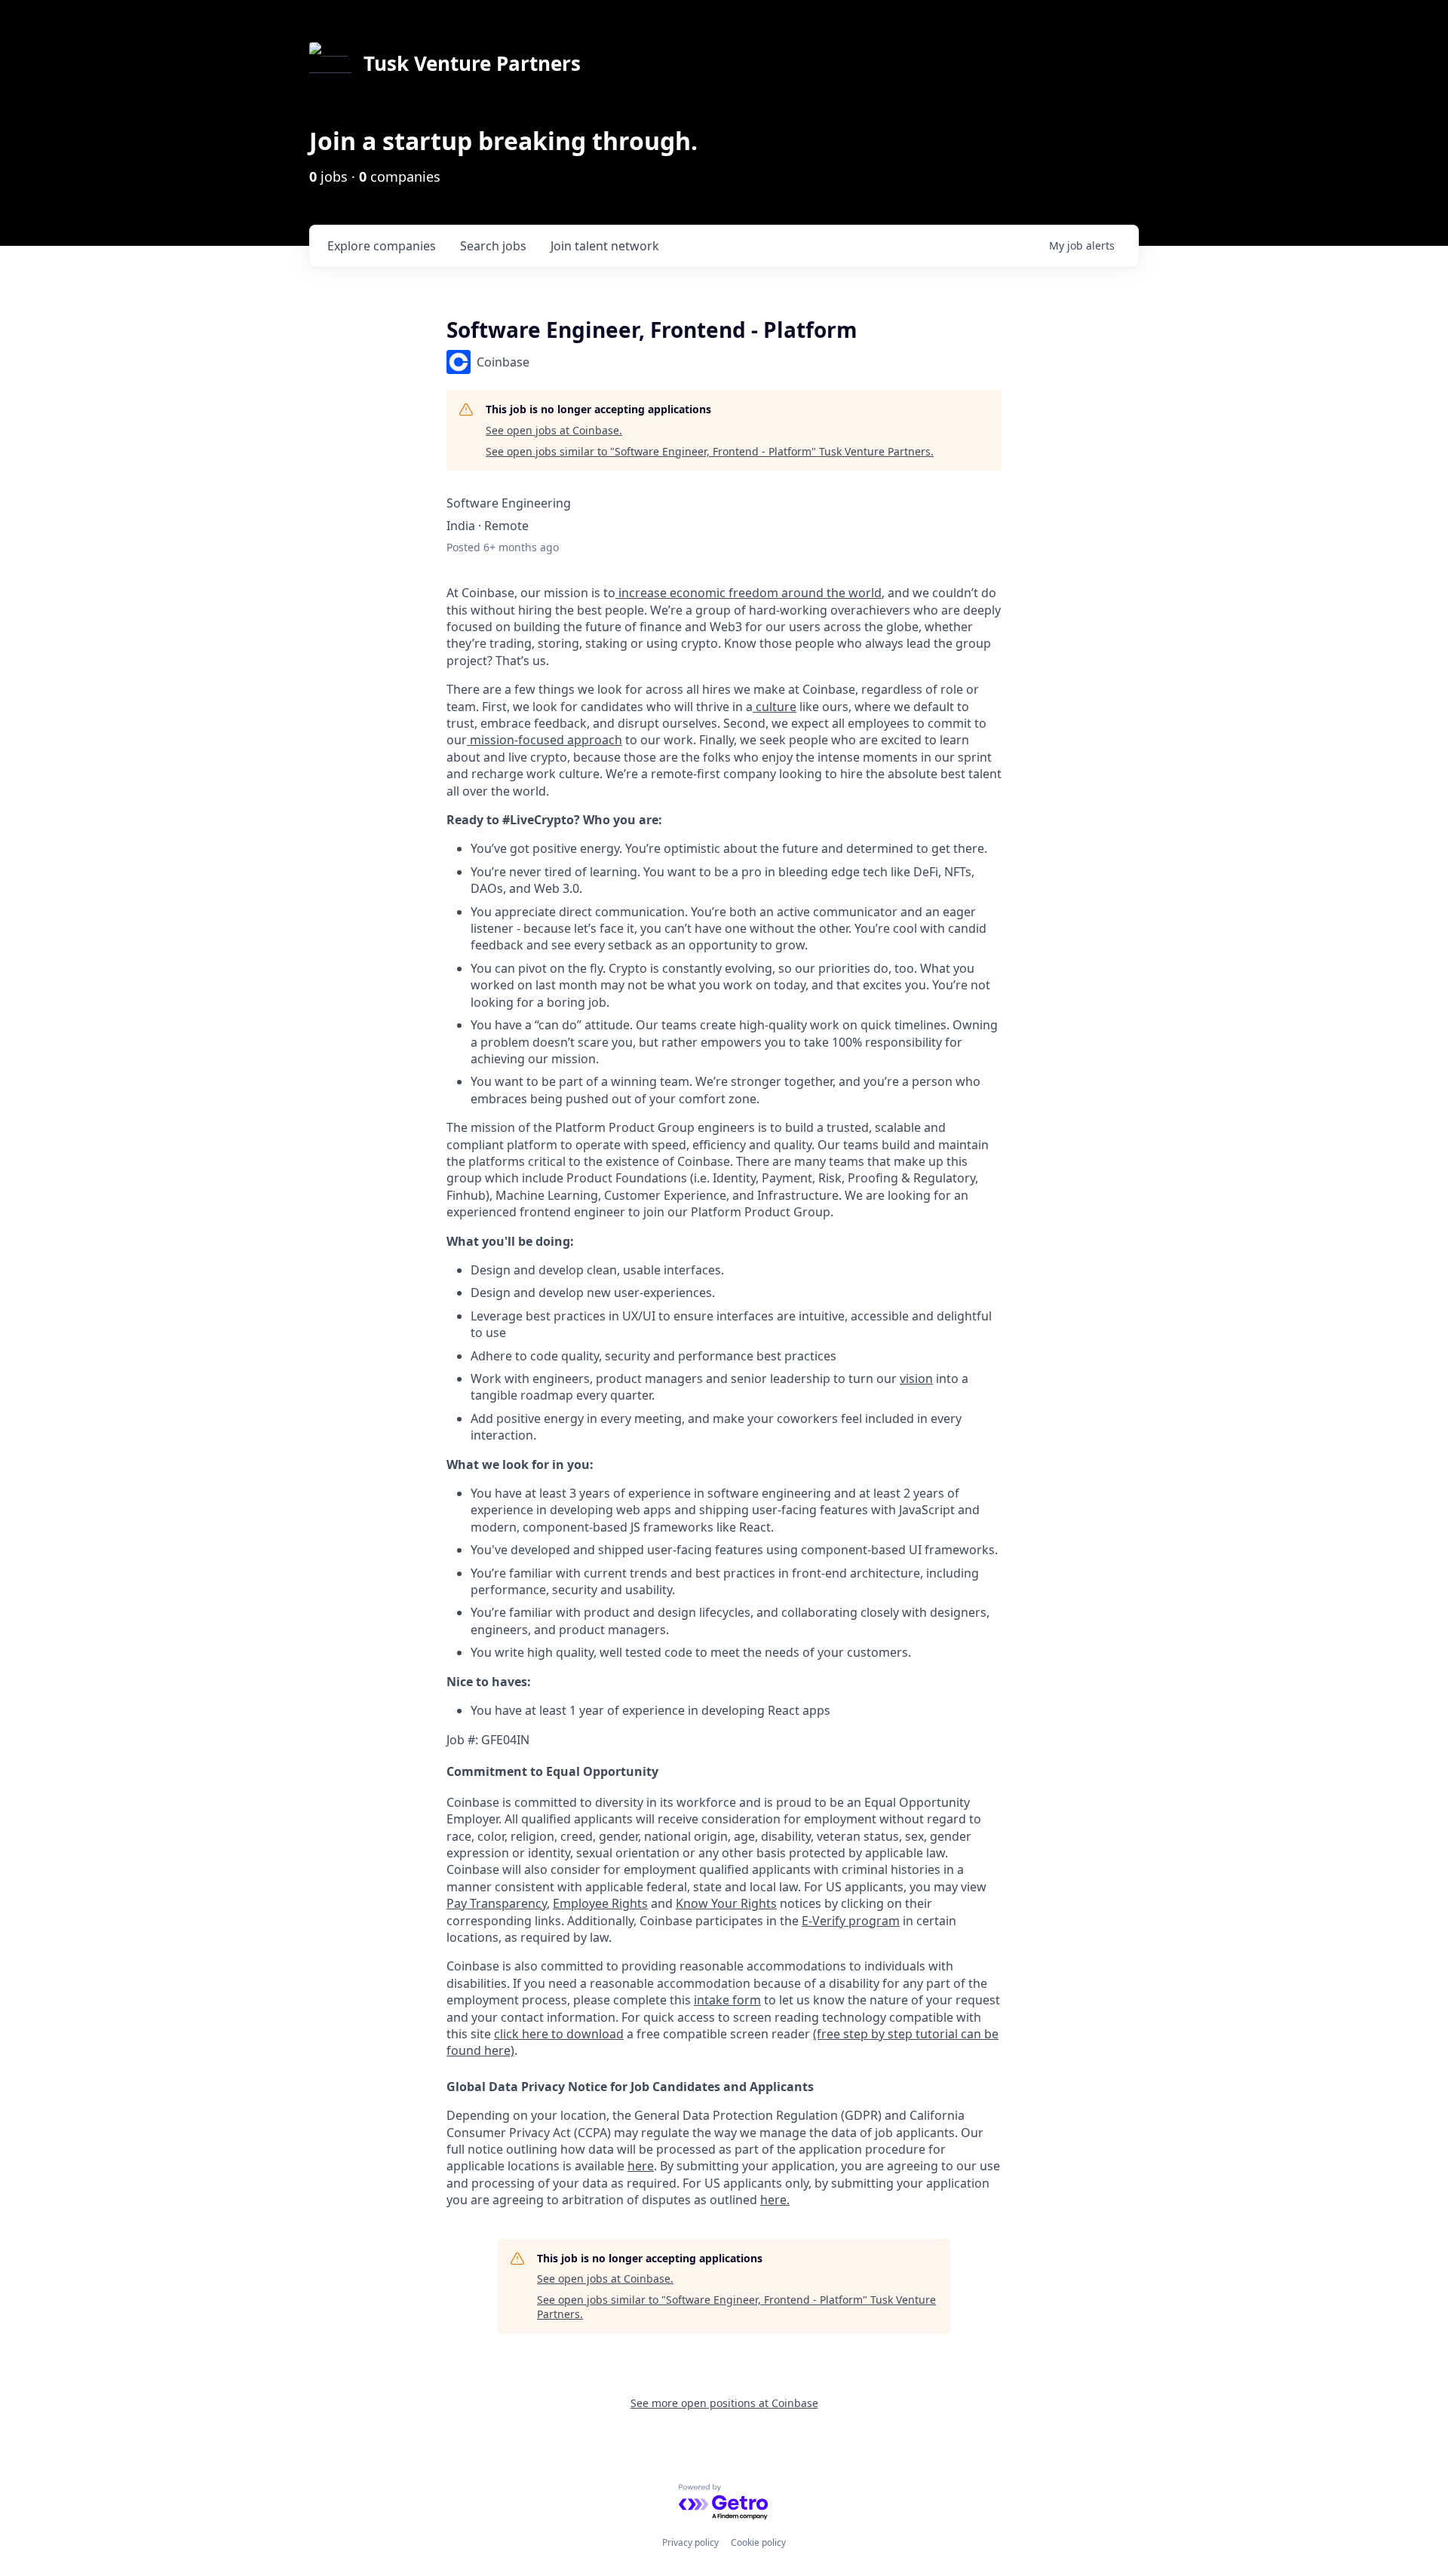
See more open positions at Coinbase (724, 2403)
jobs (493, 246)
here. (775, 2200)
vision (916, 1378)
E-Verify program (851, 1921)
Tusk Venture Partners (472, 63)
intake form (727, 2000)
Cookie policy (758, 2542)
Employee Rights (600, 1903)
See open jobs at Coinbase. (554, 430)
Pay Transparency (497, 1903)
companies (382, 246)
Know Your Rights (726, 1903)
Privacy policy (690, 2542)
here (641, 2166)
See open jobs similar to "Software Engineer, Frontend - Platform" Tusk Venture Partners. (710, 451)
